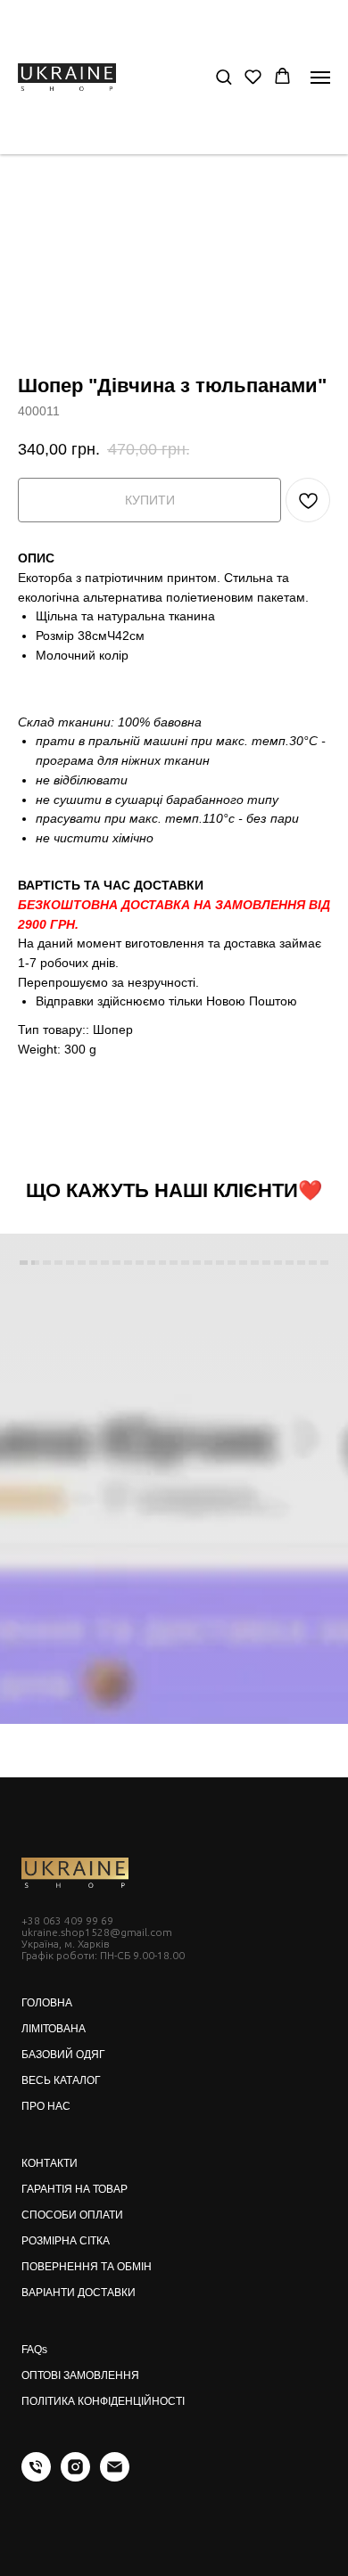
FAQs (34, 2350)
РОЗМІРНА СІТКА (66, 2241)
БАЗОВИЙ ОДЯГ (63, 2055)
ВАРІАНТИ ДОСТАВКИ (79, 2293)
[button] (224, 76)
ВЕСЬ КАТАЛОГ (61, 2080)
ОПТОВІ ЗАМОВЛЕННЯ (80, 2375)
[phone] (36, 2477)
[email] (115, 2477)
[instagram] (75, 2477)
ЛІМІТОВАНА (54, 2029)
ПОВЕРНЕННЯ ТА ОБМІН (87, 2267)
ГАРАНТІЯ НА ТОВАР (75, 2189)
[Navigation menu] (320, 78)
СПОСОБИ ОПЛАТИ (72, 2215)
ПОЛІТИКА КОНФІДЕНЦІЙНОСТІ (103, 2401)
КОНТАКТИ (50, 2163)
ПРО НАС (46, 2106)
